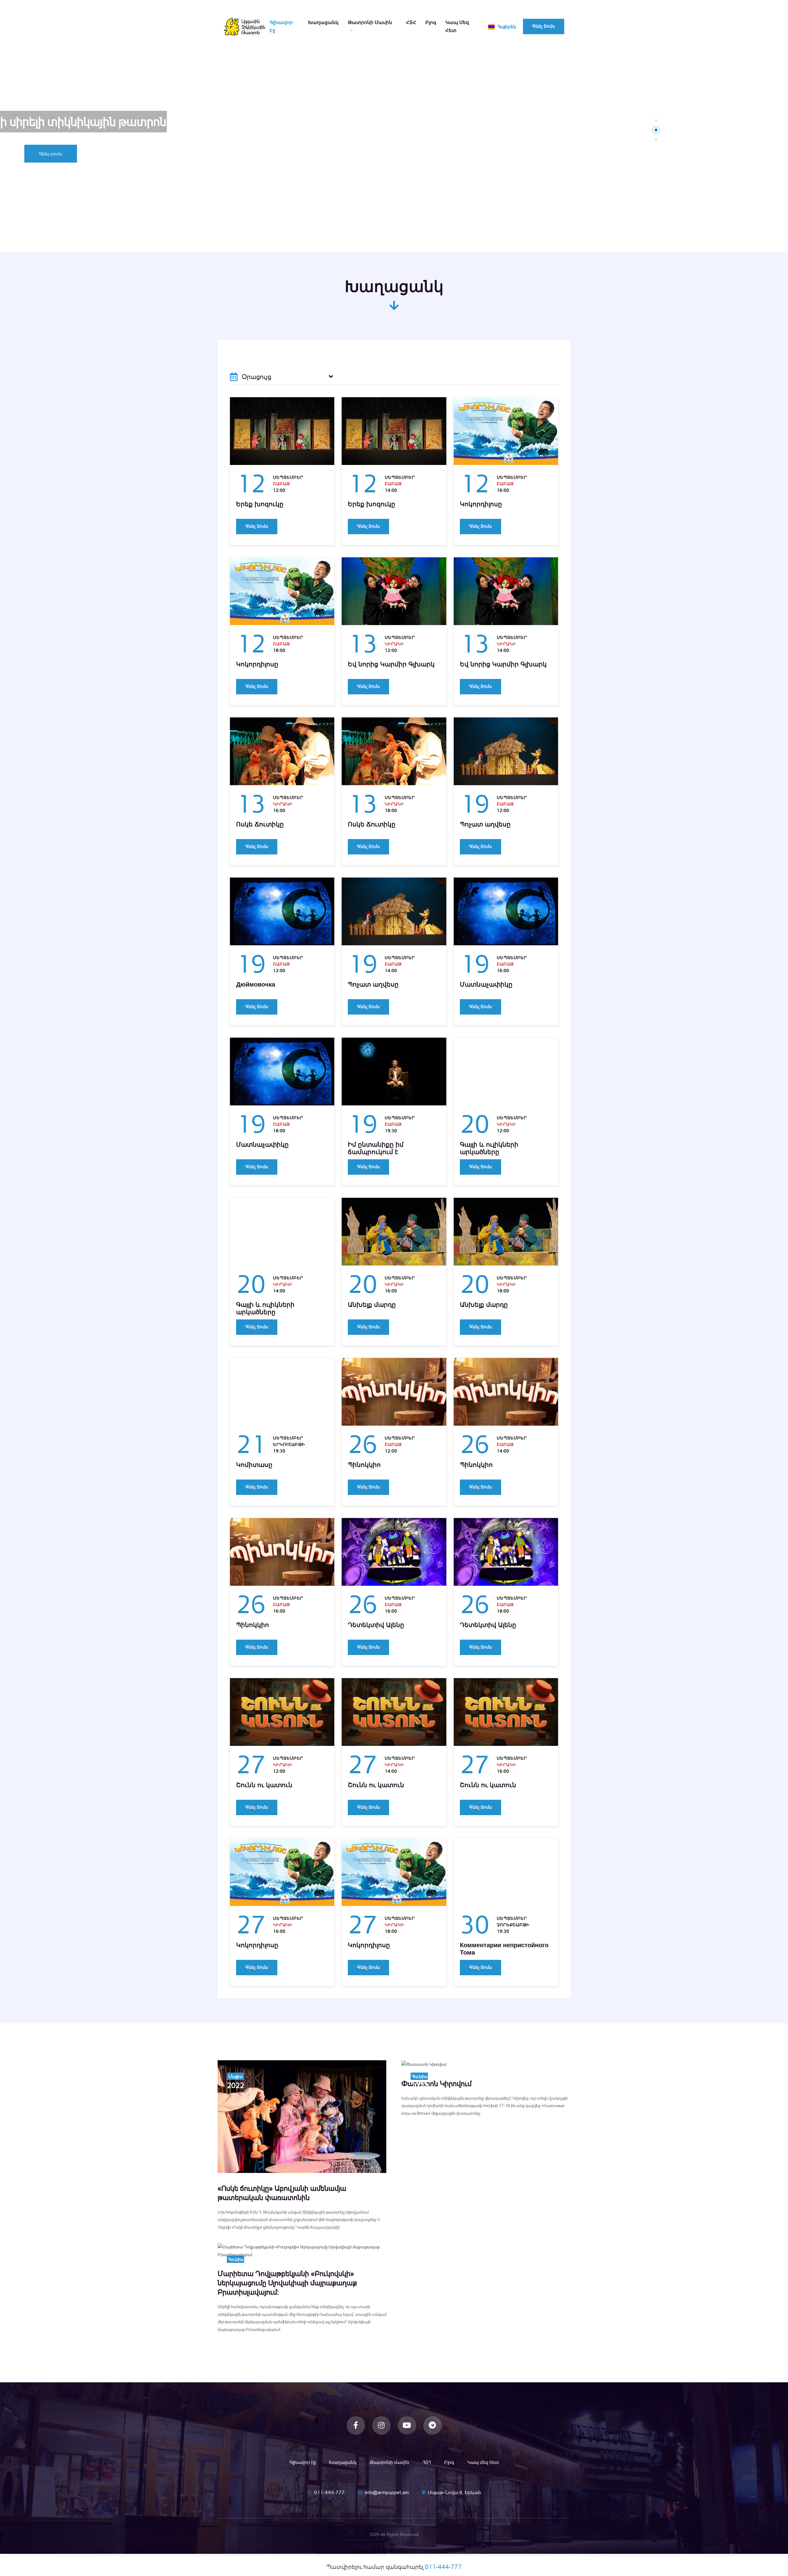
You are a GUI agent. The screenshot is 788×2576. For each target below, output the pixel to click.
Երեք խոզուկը (260, 504)
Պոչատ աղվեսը (485, 824)
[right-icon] (331, 377)
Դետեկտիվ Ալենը (376, 1625)
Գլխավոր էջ (281, 26)
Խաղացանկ (323, 22)
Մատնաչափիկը (486, 984)
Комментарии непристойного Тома (504, 1949)
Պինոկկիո (364, 1465)
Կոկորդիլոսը (481, 504)
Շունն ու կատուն (264, 1785)
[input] (282, 377)
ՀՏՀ (411, 22)
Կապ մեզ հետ (457, 26)
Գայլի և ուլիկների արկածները (489, 1148)
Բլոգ (431, 22)
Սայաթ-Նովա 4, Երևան (454, 2492)
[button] (656, 121)
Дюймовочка (256, 984)
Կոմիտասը (254, 1465)
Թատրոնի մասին (370, 22)
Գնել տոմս (544, 26)
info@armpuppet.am (387, 2492)
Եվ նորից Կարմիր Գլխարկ (391, 664)
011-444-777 (329, 2492)
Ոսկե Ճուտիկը (260, 824)
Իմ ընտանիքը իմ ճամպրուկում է (376, 1148)
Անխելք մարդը (372, 1305)
